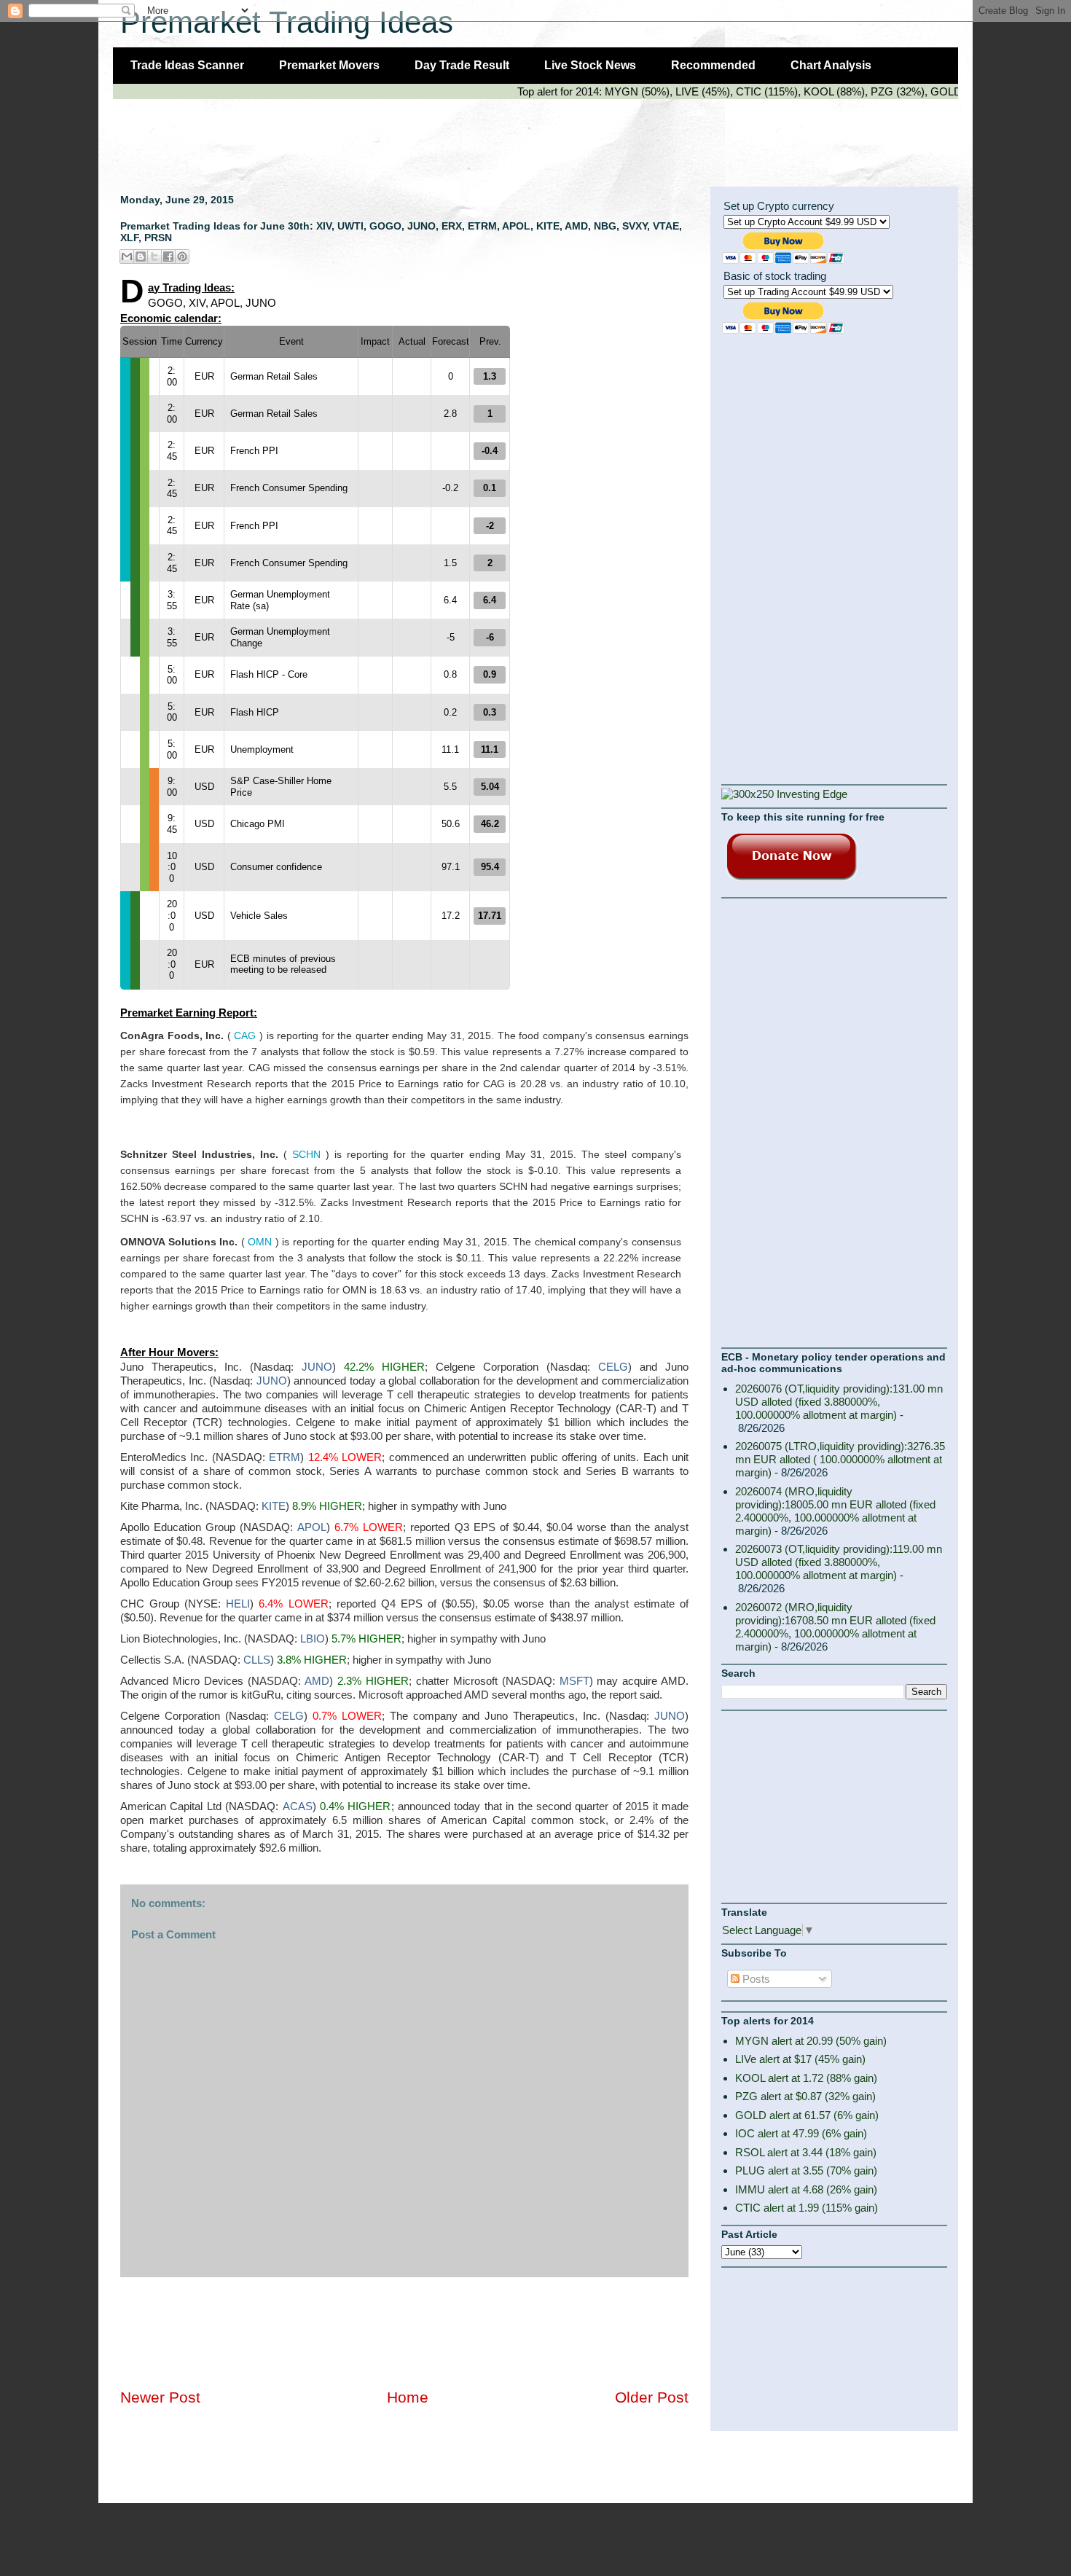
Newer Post (160, 2397)
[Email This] (127, 257)
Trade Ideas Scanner (187, 65)
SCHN (306, 1154)
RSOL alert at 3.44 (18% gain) (806, 2152)
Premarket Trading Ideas (287, 22)
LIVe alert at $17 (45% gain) (800, 2059)
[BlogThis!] (141, 257)
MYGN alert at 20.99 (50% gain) (811, 2041)
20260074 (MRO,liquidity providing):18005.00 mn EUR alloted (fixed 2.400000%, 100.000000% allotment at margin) (835, 1511)
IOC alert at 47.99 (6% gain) (801, 2133)
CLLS (257, 1660)
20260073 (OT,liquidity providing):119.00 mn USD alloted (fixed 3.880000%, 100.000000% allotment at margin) (839, 1562)
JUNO (317, 1367)
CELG (613, 1367)
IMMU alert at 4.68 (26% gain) (806, 2189)
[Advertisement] (378, 136)
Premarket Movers (329, 65)
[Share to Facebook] (168, 257)
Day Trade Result (462, 65)
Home (408, 2397)
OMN (260, 1242)
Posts (755, 1979)
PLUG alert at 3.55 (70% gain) (806, 2170)
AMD (317, 1681)
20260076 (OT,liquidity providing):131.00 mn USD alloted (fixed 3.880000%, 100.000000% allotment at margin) (839, 1402)
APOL (312, 1527)
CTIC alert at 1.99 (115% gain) (807, 2208)
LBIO (313, 1639)
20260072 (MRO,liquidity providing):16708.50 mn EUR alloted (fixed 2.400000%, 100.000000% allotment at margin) (835, 1627)
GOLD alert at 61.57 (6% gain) (807, 2115)
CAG (245, 1036)
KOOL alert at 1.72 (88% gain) (806, 2078)
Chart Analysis (831, 65)
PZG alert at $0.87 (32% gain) (805, 2096)
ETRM (285, 1457)
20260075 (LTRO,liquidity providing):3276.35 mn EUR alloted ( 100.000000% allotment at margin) (840, 1459)
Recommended (713, 65)
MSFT (574, 1681)
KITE (274, 1506)
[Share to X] (154, 257)
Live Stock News (590, 65)
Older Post (652, 2397)
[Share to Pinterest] (182, 257)
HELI (238, 1604)
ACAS (298, 1806)
